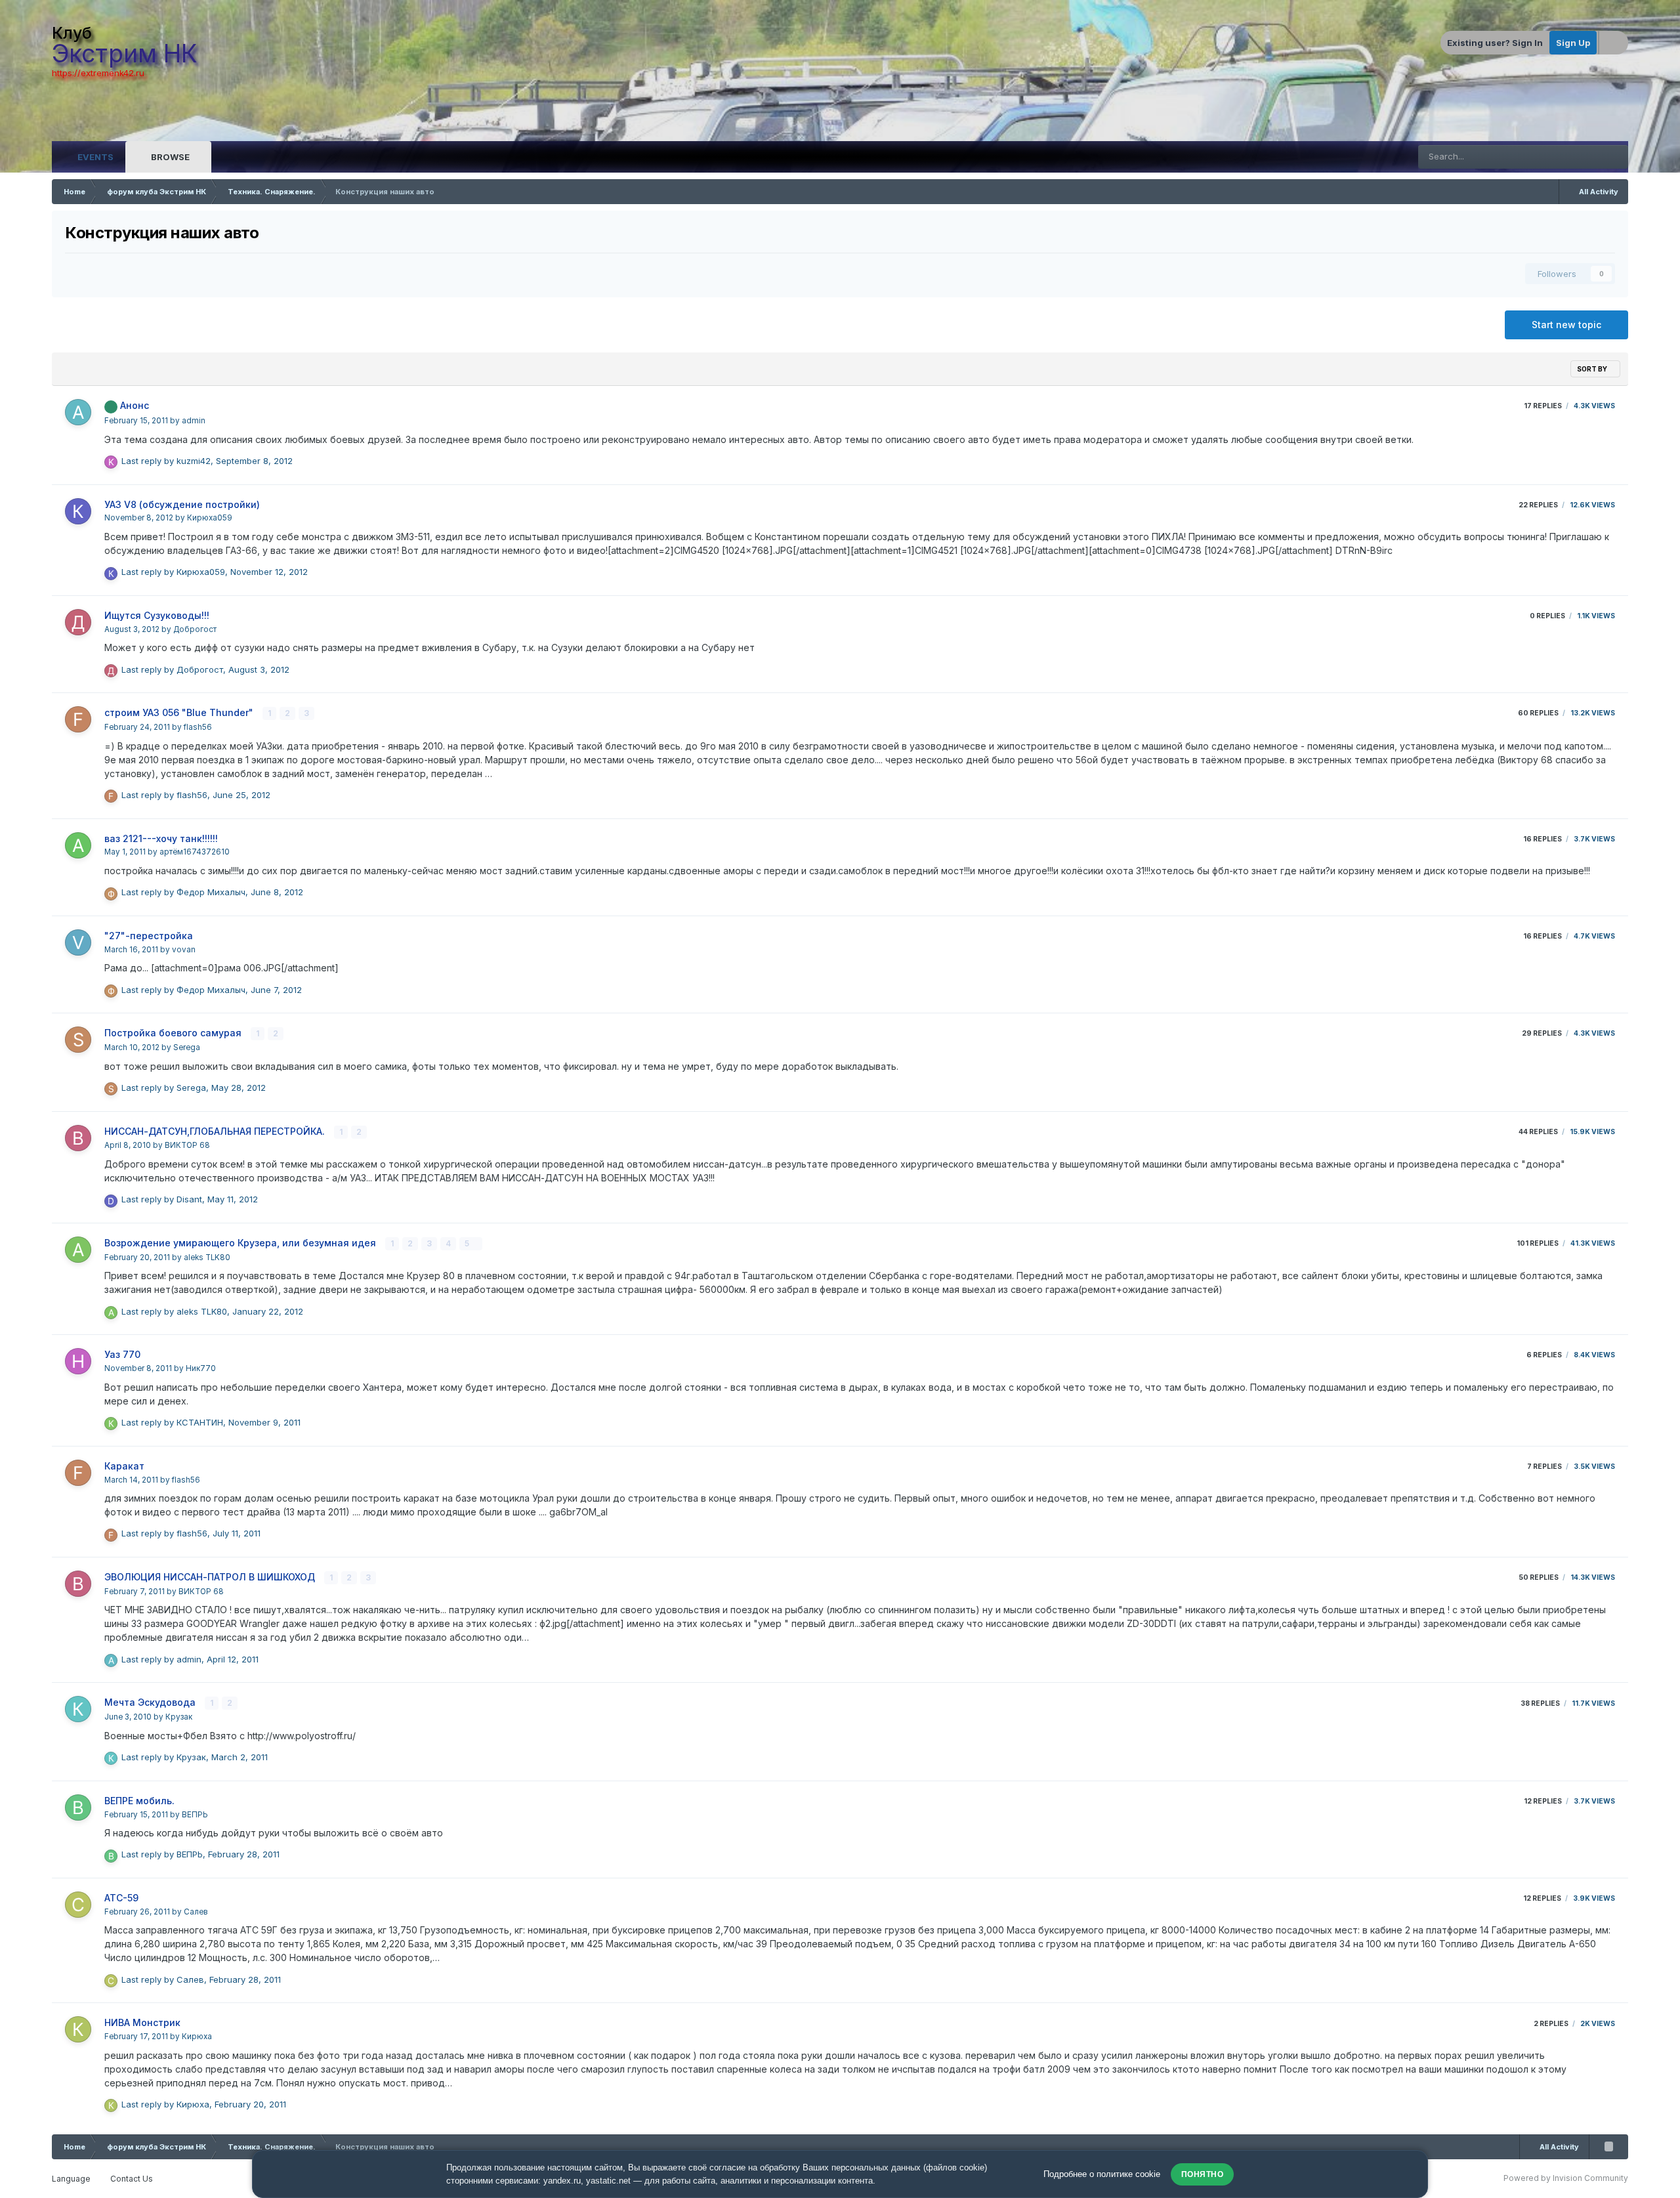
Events (94, 157)
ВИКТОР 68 (187, 1145)
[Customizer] (1614, 43)
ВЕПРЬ (195, 1815)
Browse (169, 157)
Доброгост (195, 629)
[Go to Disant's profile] (111, 1201)
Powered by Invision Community (1566, 2178)
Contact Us (132, 2179)
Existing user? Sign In (1495, 43)
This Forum (1565, 157)
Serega (187, 1047)
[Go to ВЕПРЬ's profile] (78, 1807)
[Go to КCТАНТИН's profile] (111, 1424)
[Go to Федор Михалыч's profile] (111, 894)
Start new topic (1566, 325)
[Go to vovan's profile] (78, 942)
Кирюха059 (210, 518)
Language (72, 2179)
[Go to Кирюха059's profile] (78, 511)
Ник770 (201, 1368)
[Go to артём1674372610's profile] (78, 845)
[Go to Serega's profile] (78, 1040)
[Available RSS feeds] (1608, 2147)
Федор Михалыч (211, 892)
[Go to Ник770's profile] (78, 1361)
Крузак (179, 1717)
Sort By (1593, 369)
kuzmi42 (194, 461)
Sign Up (1573, 43)
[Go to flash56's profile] (78, 719)
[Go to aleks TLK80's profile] (78, 1250)
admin (194, 421)
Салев (196, 1912)
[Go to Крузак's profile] (78, 1709)
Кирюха (197, 2037)
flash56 (198, 727)
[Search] (1616, 157)
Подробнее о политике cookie (1102, 2174)
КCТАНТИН (200, 1422)
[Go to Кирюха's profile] (78, 2029)
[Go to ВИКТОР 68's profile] (78, 1138)
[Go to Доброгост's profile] (78, 622)
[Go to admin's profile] (78, 412)
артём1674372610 (195, 852)
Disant (189, 1199)
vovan (184, 950)
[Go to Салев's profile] (78, 1905)
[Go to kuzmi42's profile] (111, 462)
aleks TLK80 (207, 1258)
